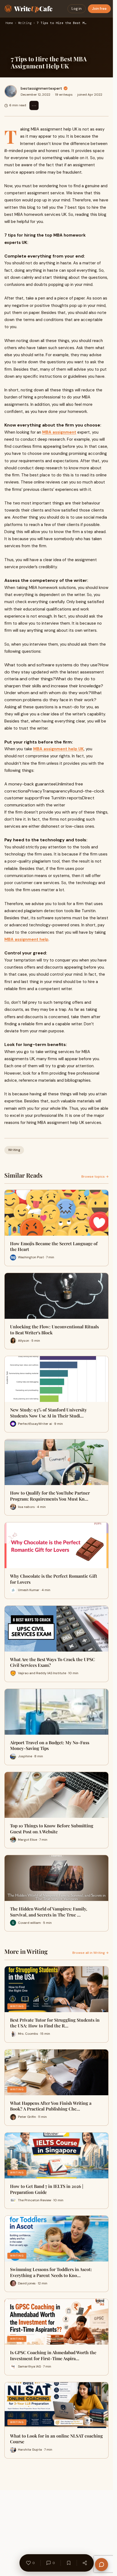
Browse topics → (95, 1177)
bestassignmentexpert (41, 88)
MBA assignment (59, 432)
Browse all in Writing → (90, 1953)
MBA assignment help (26, 939)
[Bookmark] (69, 2563)
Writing (25, 23)
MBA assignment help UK (59, 749)
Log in (77, 9)
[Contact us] (101, 2565)
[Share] (85, 2563)
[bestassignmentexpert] (11, 91)
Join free (99, 9)
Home (9, 23)
